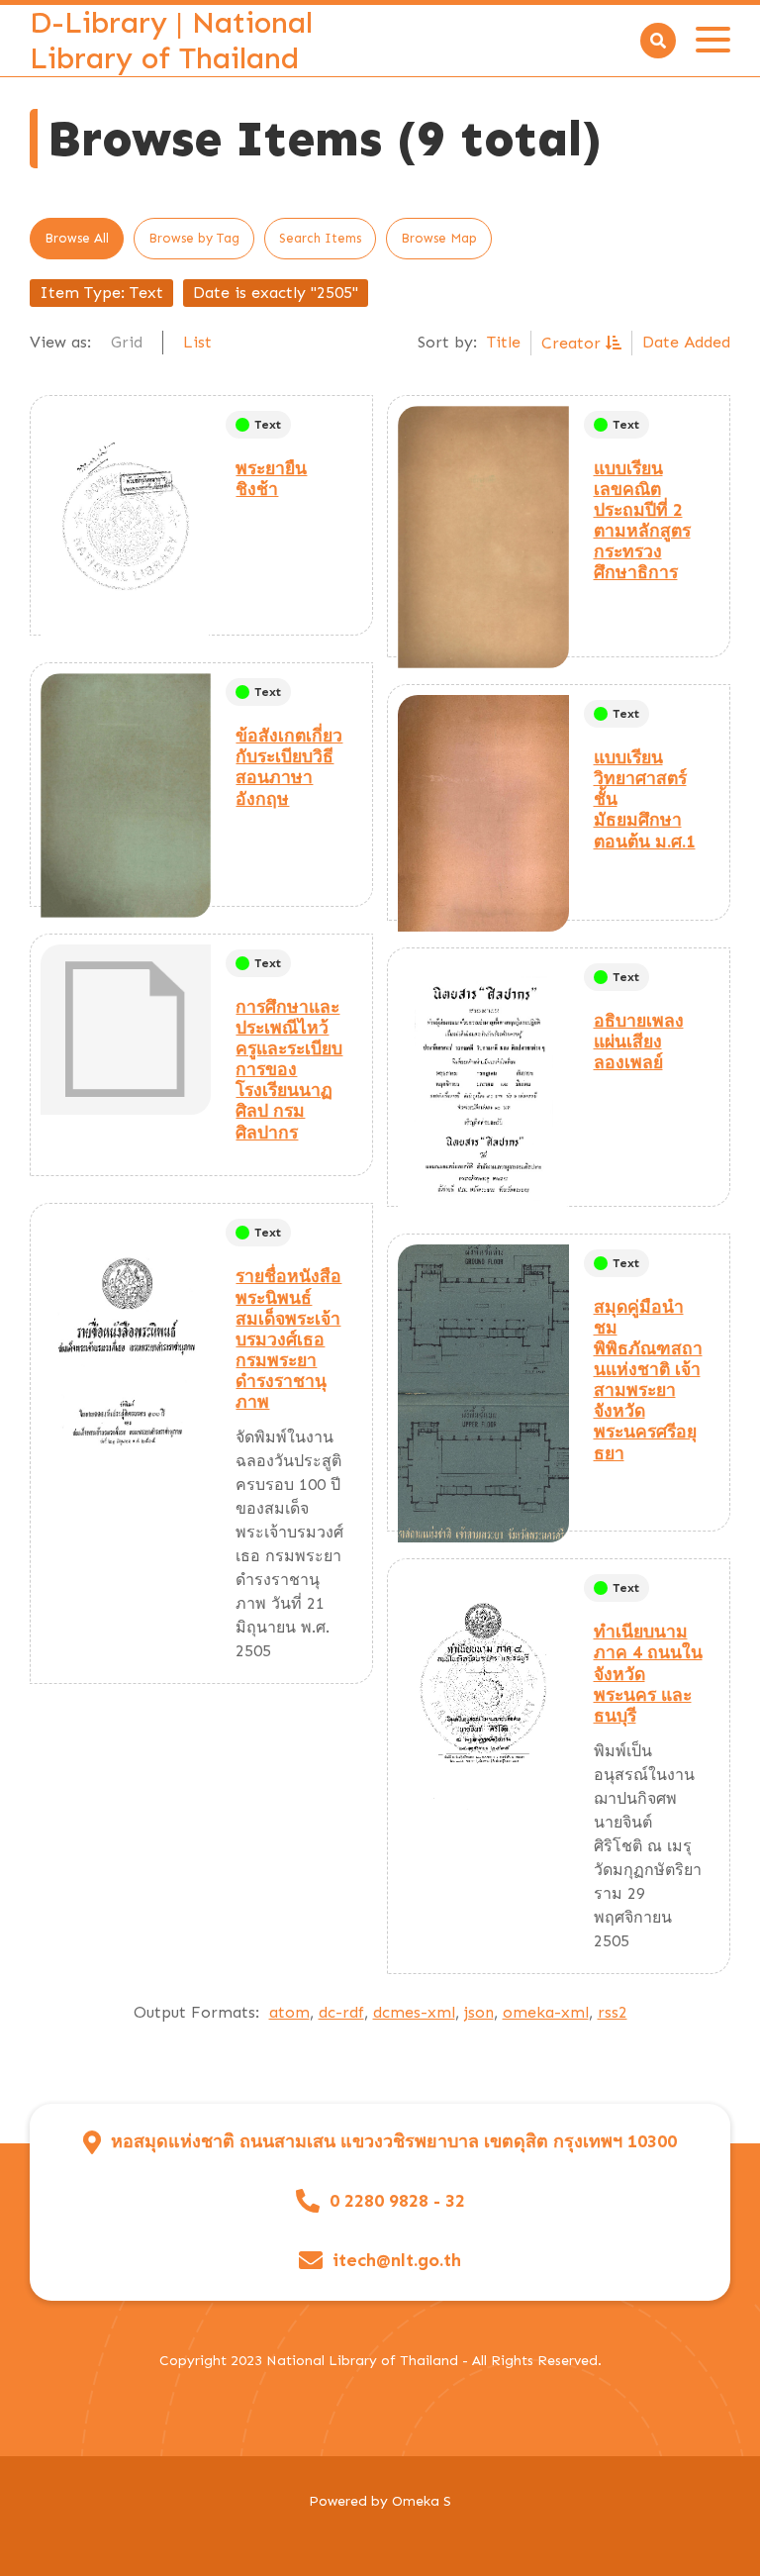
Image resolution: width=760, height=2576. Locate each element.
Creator (573, 343)
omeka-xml (546, 2012)
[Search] (658, 41)
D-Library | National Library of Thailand (171, 41)
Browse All (77, 238)
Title (504, 342)
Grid (127, 342)
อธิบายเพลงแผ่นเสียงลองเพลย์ (639, 1041)
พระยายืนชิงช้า (271, 479)
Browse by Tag (194, 238)
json (479, 2012)
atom (289, 2012)
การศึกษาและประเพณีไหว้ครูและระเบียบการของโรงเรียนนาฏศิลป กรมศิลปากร (289, 1070)
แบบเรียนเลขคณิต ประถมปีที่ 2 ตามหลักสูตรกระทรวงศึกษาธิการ (642, 521)
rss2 (613, 2012)
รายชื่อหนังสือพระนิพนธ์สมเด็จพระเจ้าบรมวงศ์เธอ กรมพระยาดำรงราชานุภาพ (288, 1339)
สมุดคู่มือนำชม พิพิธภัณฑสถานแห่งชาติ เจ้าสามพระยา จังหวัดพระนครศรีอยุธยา (648, 1380)
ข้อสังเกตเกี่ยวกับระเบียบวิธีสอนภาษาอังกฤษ (289, 767)
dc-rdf (341, 2012)
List (197, 342)
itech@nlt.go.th (397, 2261)
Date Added (686, 342)
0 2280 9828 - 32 (397, 2201)
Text (268, 425)
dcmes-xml (414, 2012)
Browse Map (439, 238)
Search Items (320, 238)
